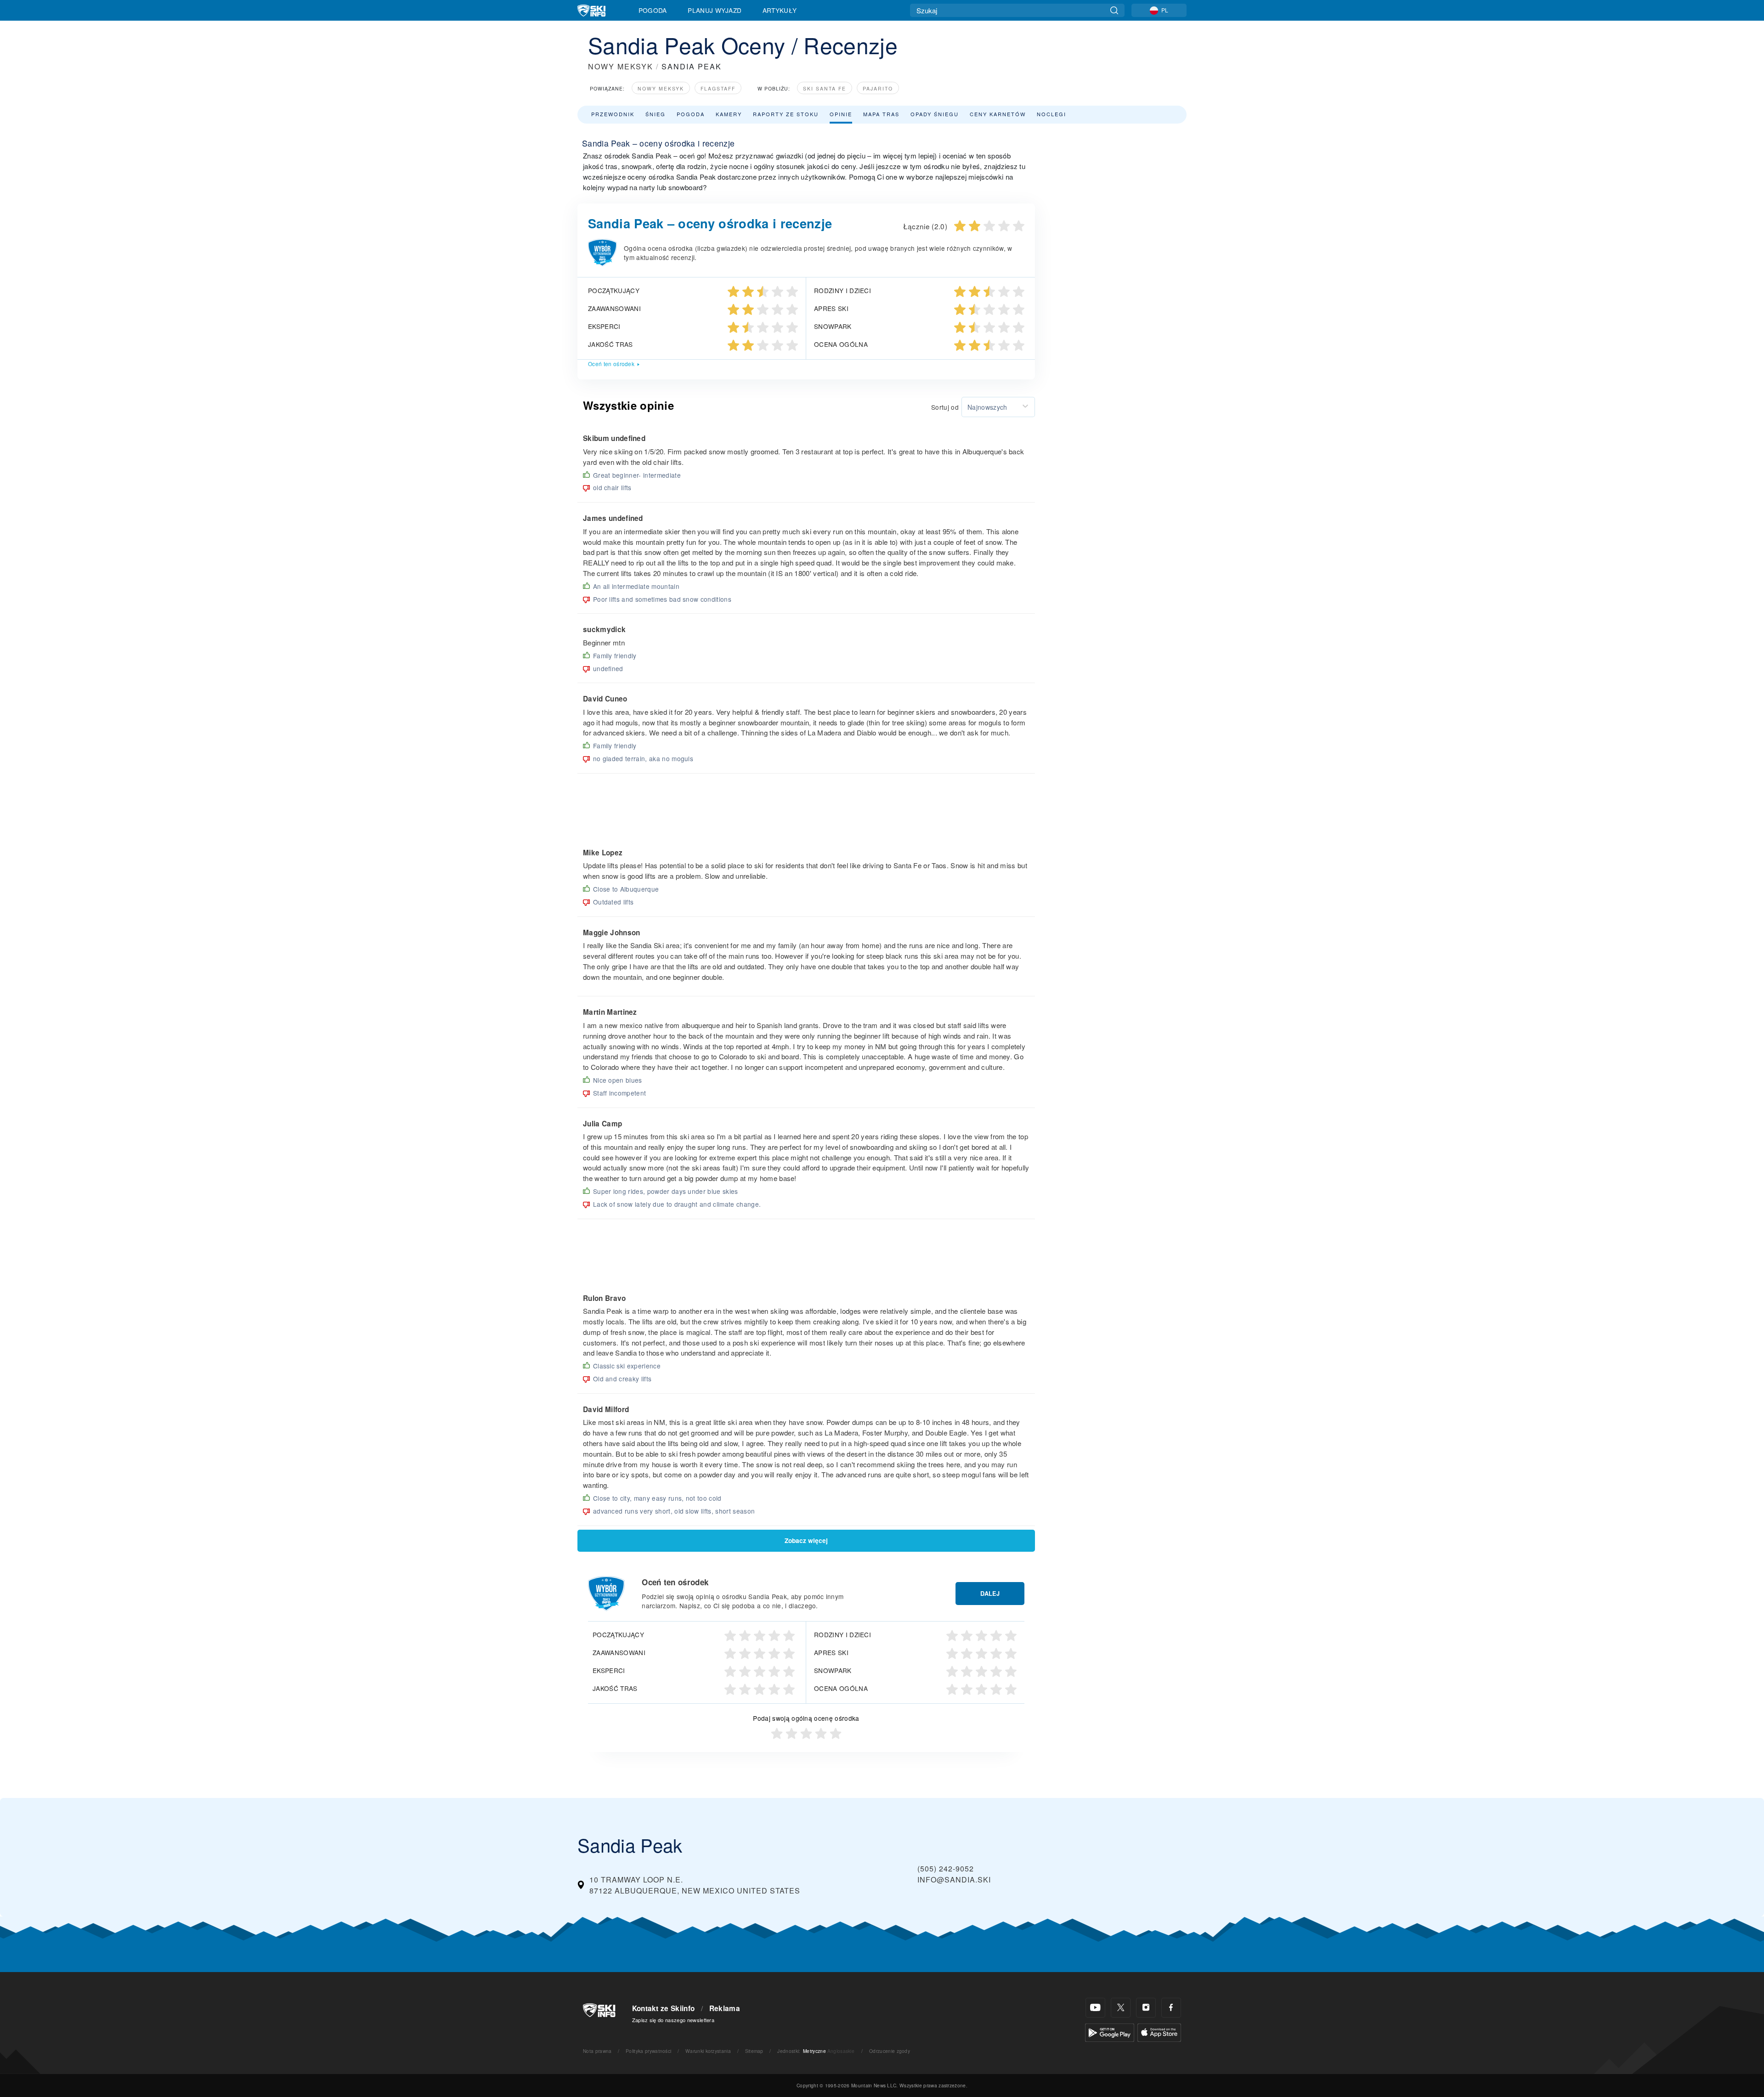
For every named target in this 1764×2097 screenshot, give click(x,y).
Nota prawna (597, 2051)
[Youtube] (1095, 2008)
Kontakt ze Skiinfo (664, 2008)
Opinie (841, 114)
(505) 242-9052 (946, 1868)
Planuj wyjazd (715, 10)
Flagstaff (718, 88)
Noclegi (1052, 114)
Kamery (729, 114)
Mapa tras (881, 114)
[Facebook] (1171, 2008)
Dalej (990, 1594)
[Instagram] (1146, 2008)
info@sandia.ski (954, 1879)
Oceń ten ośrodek (611, 364)
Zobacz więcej (806, 1540)
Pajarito (878, 88)
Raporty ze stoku (786, 114)
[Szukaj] (1114, 10)
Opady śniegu (935, 114)
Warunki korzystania (708, 2051)
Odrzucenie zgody (890, 2051)
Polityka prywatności (648, 2051)
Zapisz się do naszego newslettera (673, 2020)
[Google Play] (1110, 2032)
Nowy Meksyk (661, 88)
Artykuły (780, 10)
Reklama (725, 2008)
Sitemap (754, 2051)
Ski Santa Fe (825, 88)
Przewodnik (613, 114)
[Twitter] (1121, 2008)
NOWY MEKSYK (621, 66)
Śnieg (656, 114)
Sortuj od (945, 407)
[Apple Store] (1159, 2032)
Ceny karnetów (998, 114)
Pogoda (653, 10)
